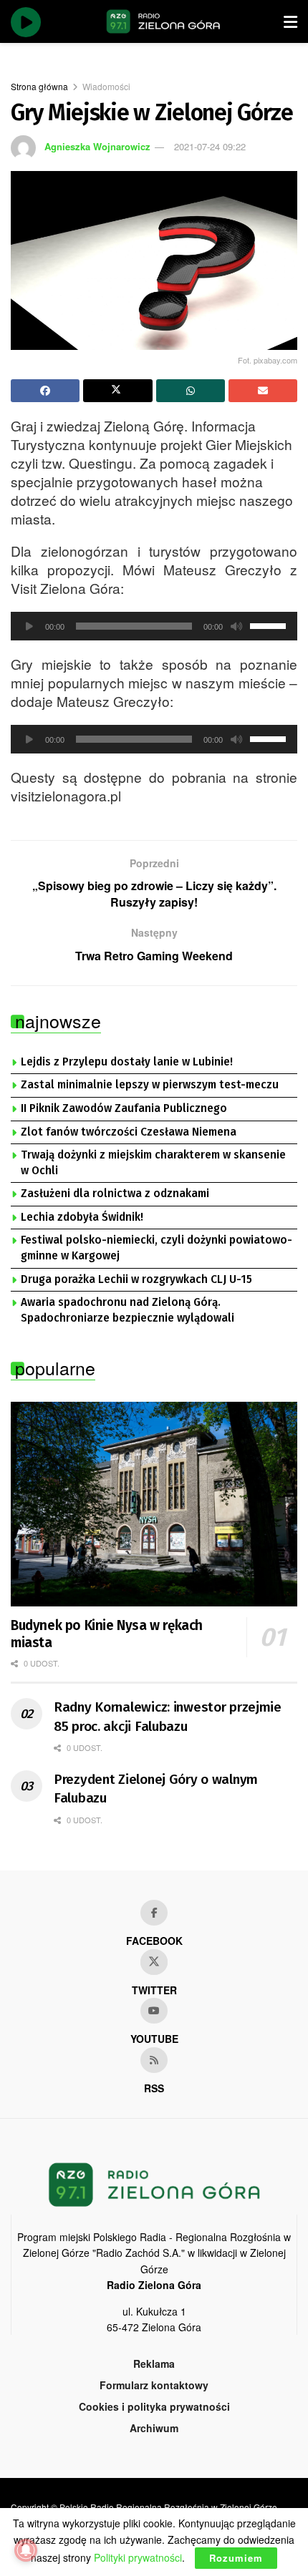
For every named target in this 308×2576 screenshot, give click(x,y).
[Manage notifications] (26, 2550)
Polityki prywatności (138, 2557)
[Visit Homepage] (163, 21)
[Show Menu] (290, 21)
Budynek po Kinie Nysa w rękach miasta (107, 1634)
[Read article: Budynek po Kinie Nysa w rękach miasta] (154, 1504)
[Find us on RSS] (154, 2060)
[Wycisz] (236, 626)
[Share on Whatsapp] (191, 391)
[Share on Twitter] (117, 391)
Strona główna (39, 86)
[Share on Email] (263, 391)
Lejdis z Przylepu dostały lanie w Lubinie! (127, 1062)
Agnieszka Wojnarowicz (97, 146)
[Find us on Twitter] (154, 1962)
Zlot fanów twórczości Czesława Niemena (129, 1132)
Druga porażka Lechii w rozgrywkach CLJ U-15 (136, 1279)
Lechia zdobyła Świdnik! (82, 1217)
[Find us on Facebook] (154, 1913)
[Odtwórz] (29, 626)
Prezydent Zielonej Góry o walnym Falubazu (156, 1789)
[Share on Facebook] (45, 391)
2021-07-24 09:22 (210, 146)
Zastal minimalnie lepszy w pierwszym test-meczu (150, 1085)
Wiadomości (106, 86)
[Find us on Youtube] (154, 2011)
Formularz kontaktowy (154, 2385)
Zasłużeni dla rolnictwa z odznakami (115, 1194)
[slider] (270, 625)
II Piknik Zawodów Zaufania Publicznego (124, 1108)
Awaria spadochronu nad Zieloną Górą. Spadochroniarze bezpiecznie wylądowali (127, 1310)
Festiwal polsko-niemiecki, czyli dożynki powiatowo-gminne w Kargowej (157, 1248)
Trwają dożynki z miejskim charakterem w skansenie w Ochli (153, 1163)
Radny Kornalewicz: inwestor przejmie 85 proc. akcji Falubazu (168, 1717)
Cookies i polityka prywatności (154, 2406)
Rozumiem (236, 2558)
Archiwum (154, 2428)
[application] (154, 626)
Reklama (154, 2363)
